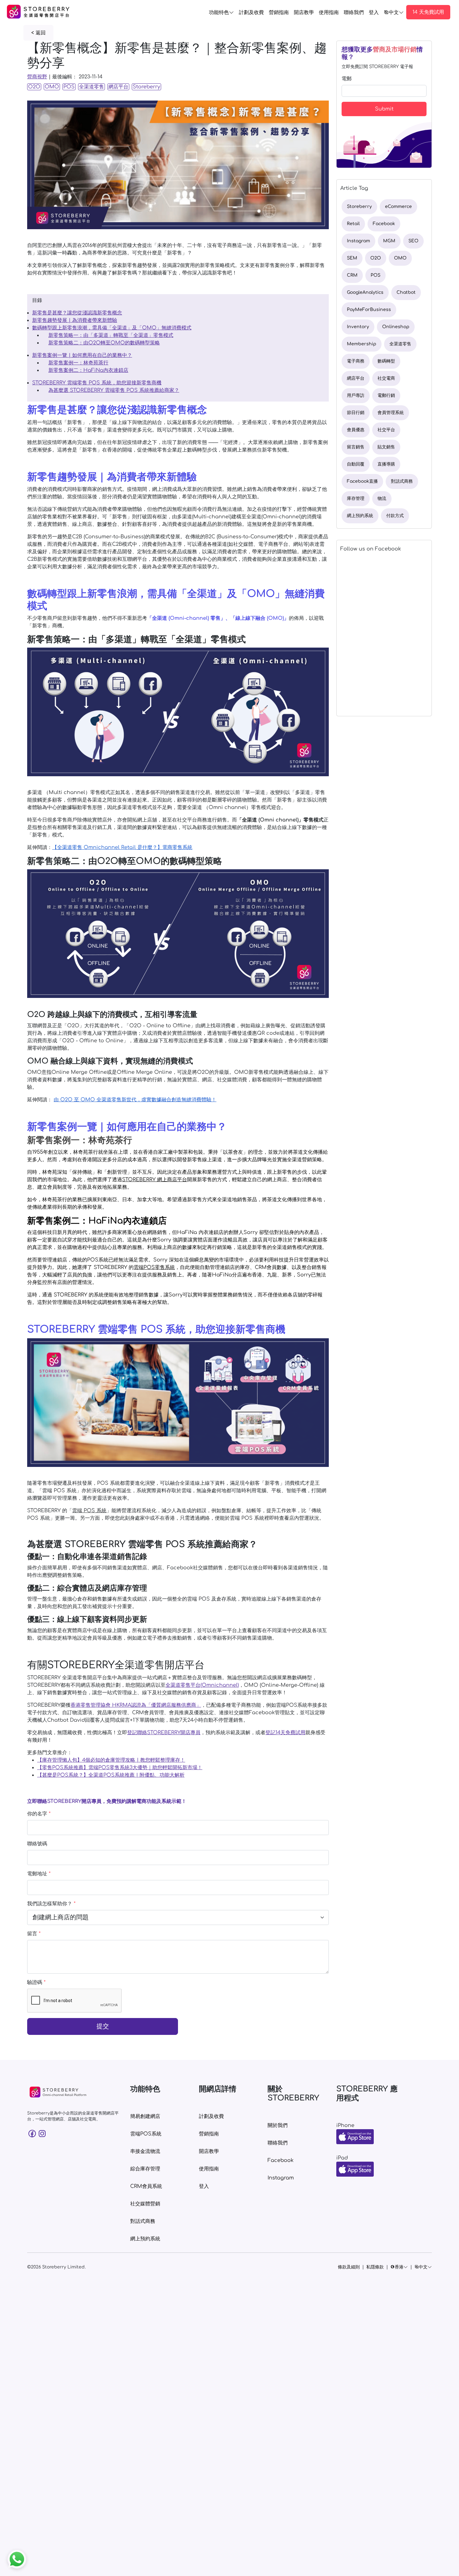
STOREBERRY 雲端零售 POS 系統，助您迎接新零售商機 (97, 383)
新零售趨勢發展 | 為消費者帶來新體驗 (75, 320)
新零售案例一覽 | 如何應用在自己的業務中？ (82, 355)
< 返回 (38, 33)
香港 (399, 2267)
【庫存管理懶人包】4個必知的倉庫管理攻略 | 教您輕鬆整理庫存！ (111, 1760)
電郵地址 (39, 1874)
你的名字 (39, 1814)
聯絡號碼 (37, 1844)
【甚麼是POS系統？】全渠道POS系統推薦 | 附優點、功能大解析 (111, 1775)
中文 (394, 12)
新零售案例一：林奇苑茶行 (78, 363)
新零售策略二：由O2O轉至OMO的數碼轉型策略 (104, 343)
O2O (34, 87)
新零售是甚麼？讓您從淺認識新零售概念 (77, 313)
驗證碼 (36, 1982)
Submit (384, 109)
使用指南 (329, 12)
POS (69, 87)
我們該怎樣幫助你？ (51, 1904)
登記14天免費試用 (285, 1733)
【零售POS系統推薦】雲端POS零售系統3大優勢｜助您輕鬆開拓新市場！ (120, 1768)
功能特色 (219, 12)
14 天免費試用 (428, 12)
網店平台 (118, 87)
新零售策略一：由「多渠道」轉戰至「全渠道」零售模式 (111, 335)
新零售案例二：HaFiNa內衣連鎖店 (88, 370)
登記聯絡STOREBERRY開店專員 (164, 1733)
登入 (374, 12)
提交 (103, 2026)
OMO (52, 87)
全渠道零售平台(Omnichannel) (202, 1685)
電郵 (347, 79)
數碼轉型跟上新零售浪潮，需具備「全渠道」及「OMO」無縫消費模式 (112, 328)
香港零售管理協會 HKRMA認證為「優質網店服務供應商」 (136, 1705)
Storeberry (146, 87)
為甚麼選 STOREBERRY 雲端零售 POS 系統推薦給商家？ (114, 390)
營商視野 (37, 77)
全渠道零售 (91, 87)
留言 (34, 1934)
